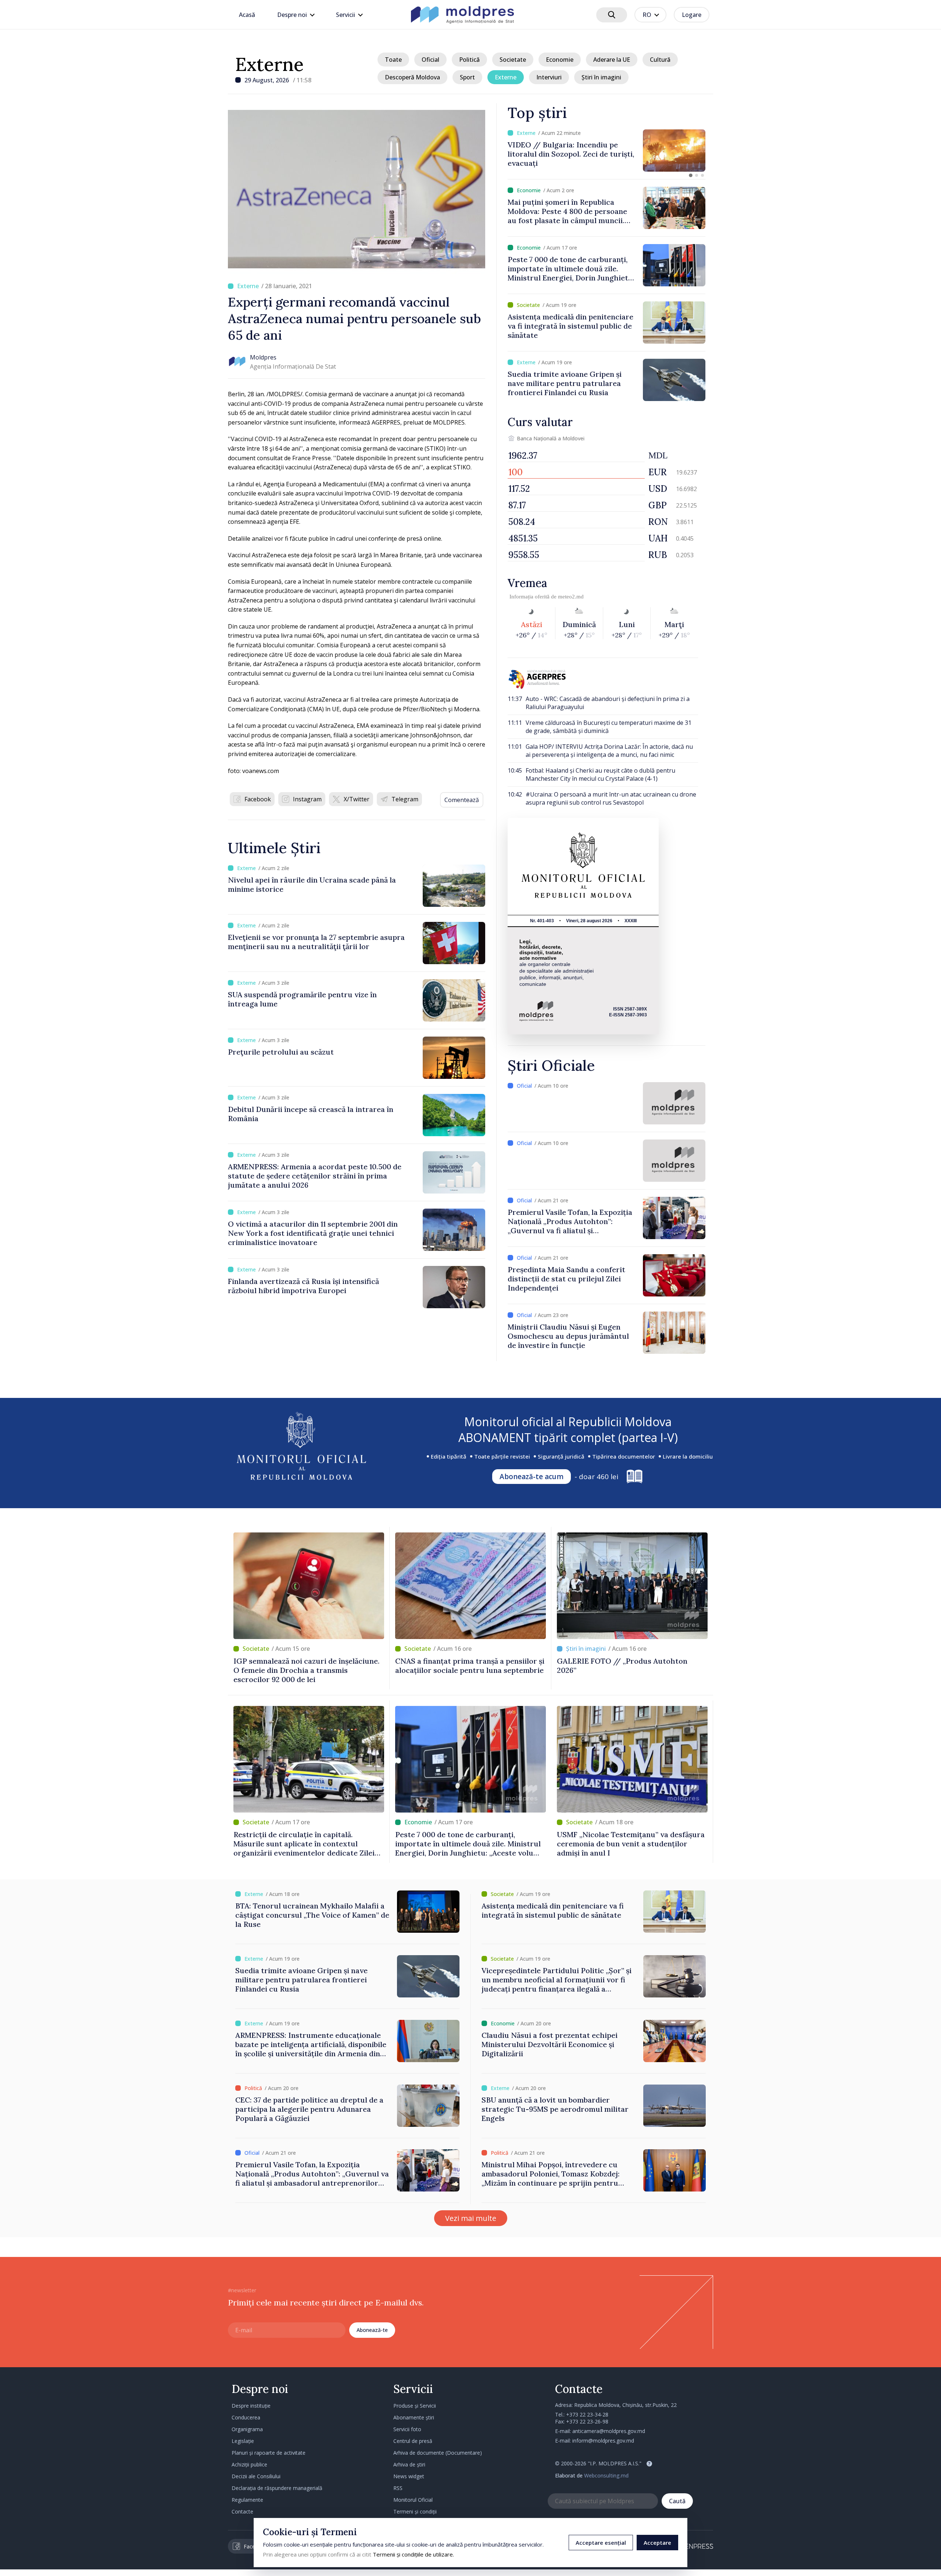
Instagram (307, 799)
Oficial (430, 60)
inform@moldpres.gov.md (603, 2441)
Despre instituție (251, 2406)
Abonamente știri (414, 2417)
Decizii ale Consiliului (256, 2476)
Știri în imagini (601, 77)
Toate (393, 60)
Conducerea (246, 2417)
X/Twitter (357, 799)
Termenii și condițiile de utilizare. (413, 2554)
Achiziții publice (249, 2464)
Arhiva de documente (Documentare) (438, 2453)
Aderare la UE (612, 60)
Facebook (258, 799)
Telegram (405, 799)
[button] (691, 175)
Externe (269, 64)
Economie (560, 60)
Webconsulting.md (606, 2475)
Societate (513, 60)
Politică (469, 60)
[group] (607, 151)
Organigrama (247, 2429)
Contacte (242, 2511)
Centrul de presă (413, 2441)
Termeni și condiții (415, 2511)
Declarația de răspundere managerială (277, 2488)
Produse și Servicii (415, 2406)
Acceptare (657, 2543)
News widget (409, 2476)
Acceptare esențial (601, 2543)
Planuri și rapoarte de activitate (269, 2453)
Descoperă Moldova (412, 77)
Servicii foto (407, 2429)
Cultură (660, 60)
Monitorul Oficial (413, 2500)
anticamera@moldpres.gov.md (609, 2431)
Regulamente (247, 2500)
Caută (677, 2501)
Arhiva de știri (409, 2464)
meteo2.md (571, 597)
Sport (467, 77)
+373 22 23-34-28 (587, 2414)
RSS (398, 2488)
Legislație (243, 2441)
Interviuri (549, 77)
